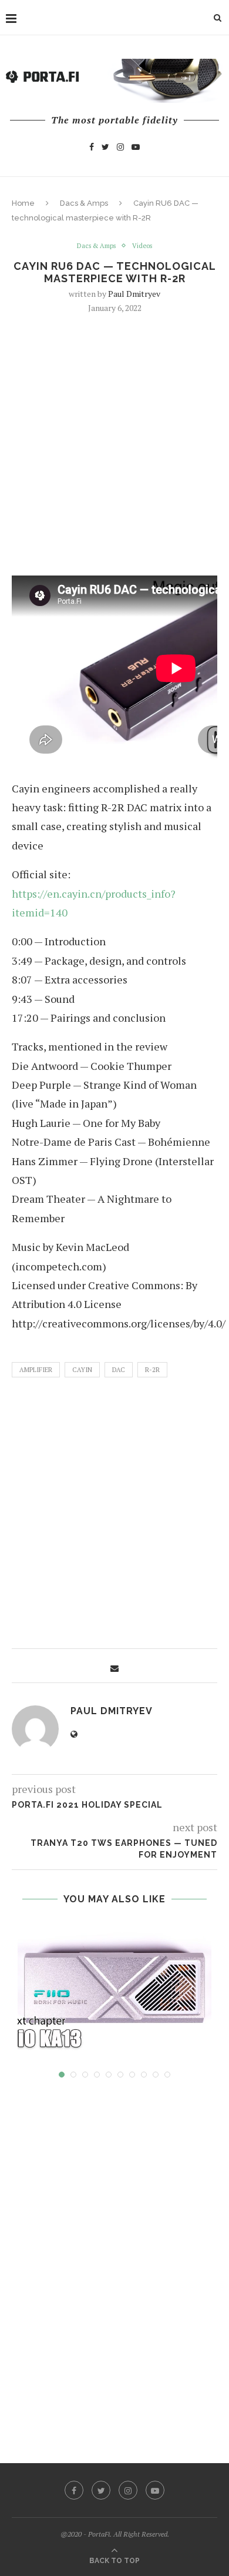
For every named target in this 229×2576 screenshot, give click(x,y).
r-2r (152, 1370)
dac (119, 1370)
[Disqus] (114, 2260)
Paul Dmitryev (134, 294)
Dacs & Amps (84, 203)
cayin (82, 1370)
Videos (142, 246)
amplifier (36, 1370)
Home (23, 203)
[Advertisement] (114, 443)
